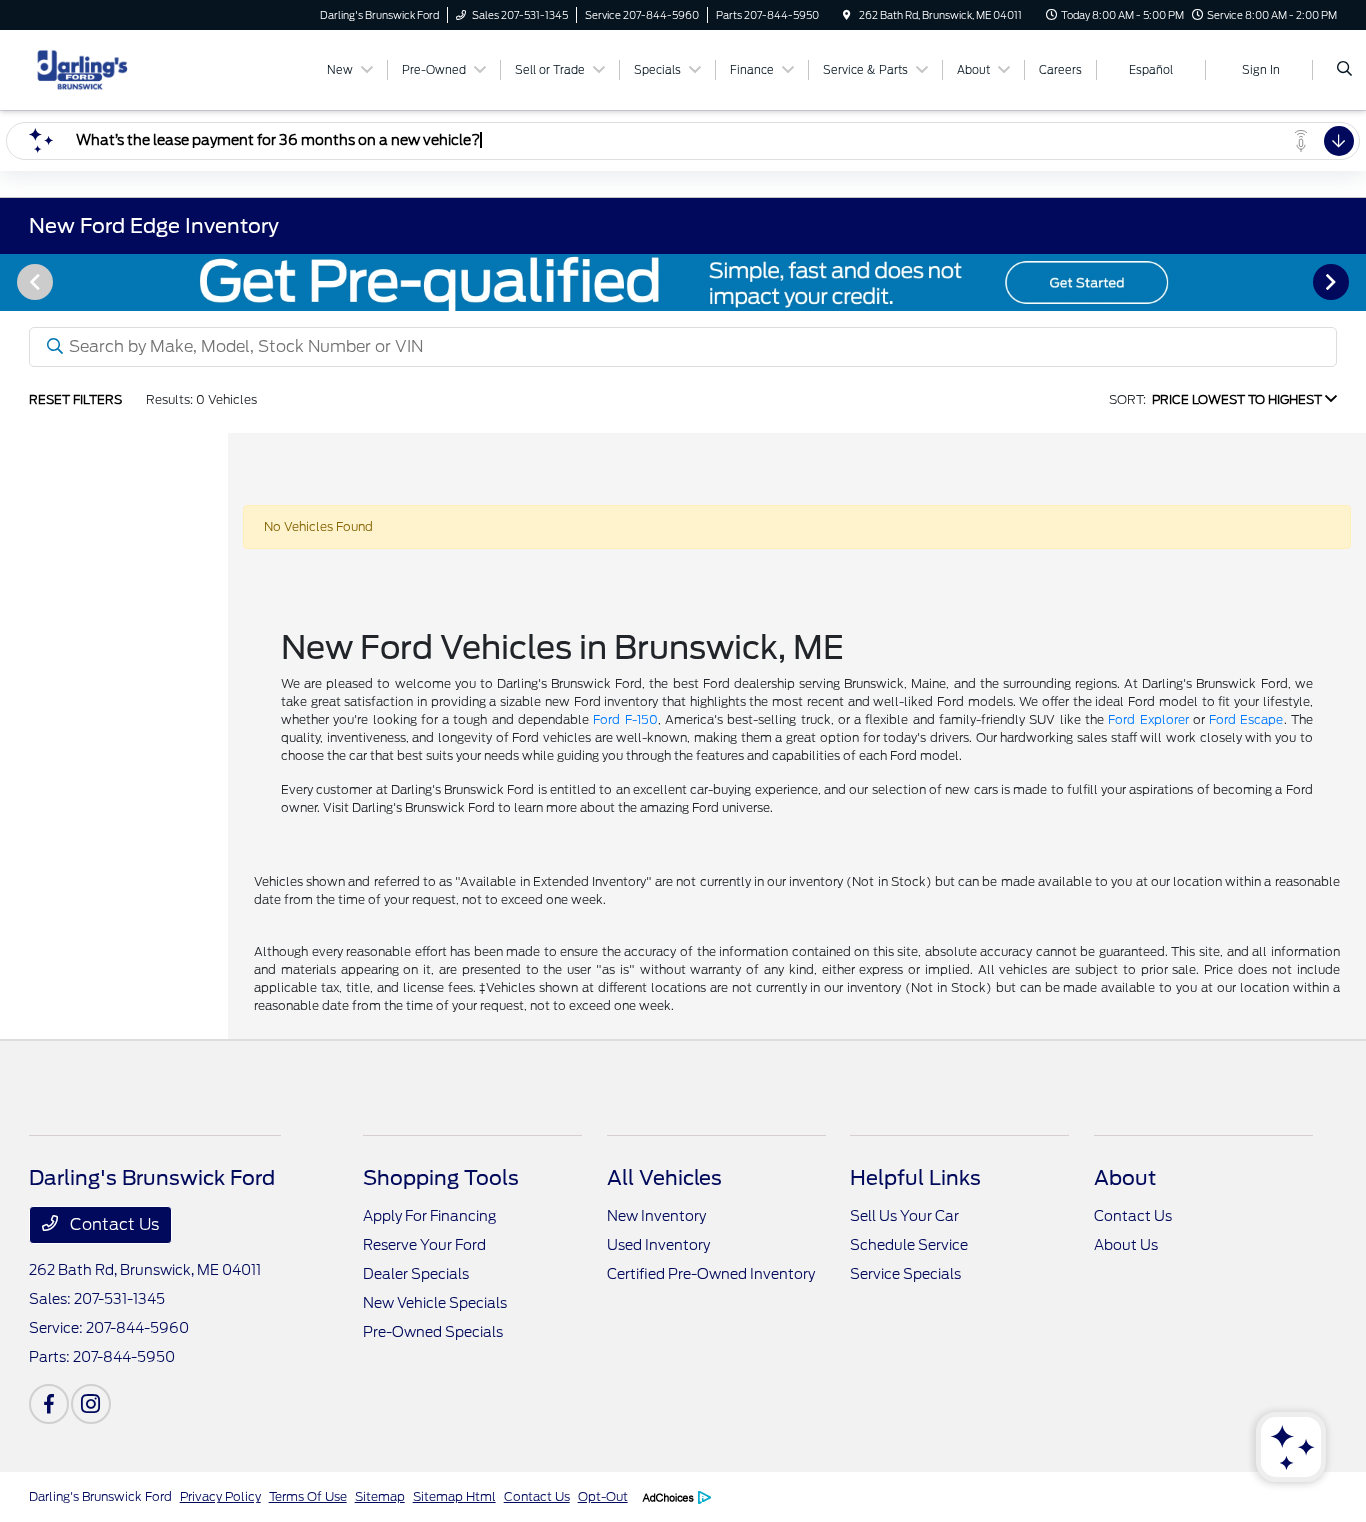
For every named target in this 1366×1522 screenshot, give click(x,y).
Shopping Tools (441, 1178)
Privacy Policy (220, 1496)
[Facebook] (49, 1404)
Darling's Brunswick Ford (100, 1496)
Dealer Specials (416, 1274)
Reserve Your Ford (424, 1245)
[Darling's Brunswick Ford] (119, 68)
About (1125, 1178)
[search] (1344, 70)
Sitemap (380, 1496)
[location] (847, 15)
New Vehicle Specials (435, 1303)
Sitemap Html (454, 1496)
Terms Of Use (308, 1496)
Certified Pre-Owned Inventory (711, 1274)
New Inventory (656, 1216)
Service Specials (905, 1274)
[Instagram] (91, 1404)
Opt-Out (603, 1496)
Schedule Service (909, 1245)
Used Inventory (658, 1245)
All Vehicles (664, 1178)
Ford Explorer (1148, 719)
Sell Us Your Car (904, 1216)
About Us (1126, 1245)
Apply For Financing (429, 1216)
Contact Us (112, 1224)
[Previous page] (33, 282)
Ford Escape (1246, 719)
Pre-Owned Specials (433, 1332)
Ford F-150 (625, 719)
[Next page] (1333, 282)
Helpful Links (915, 1178)
